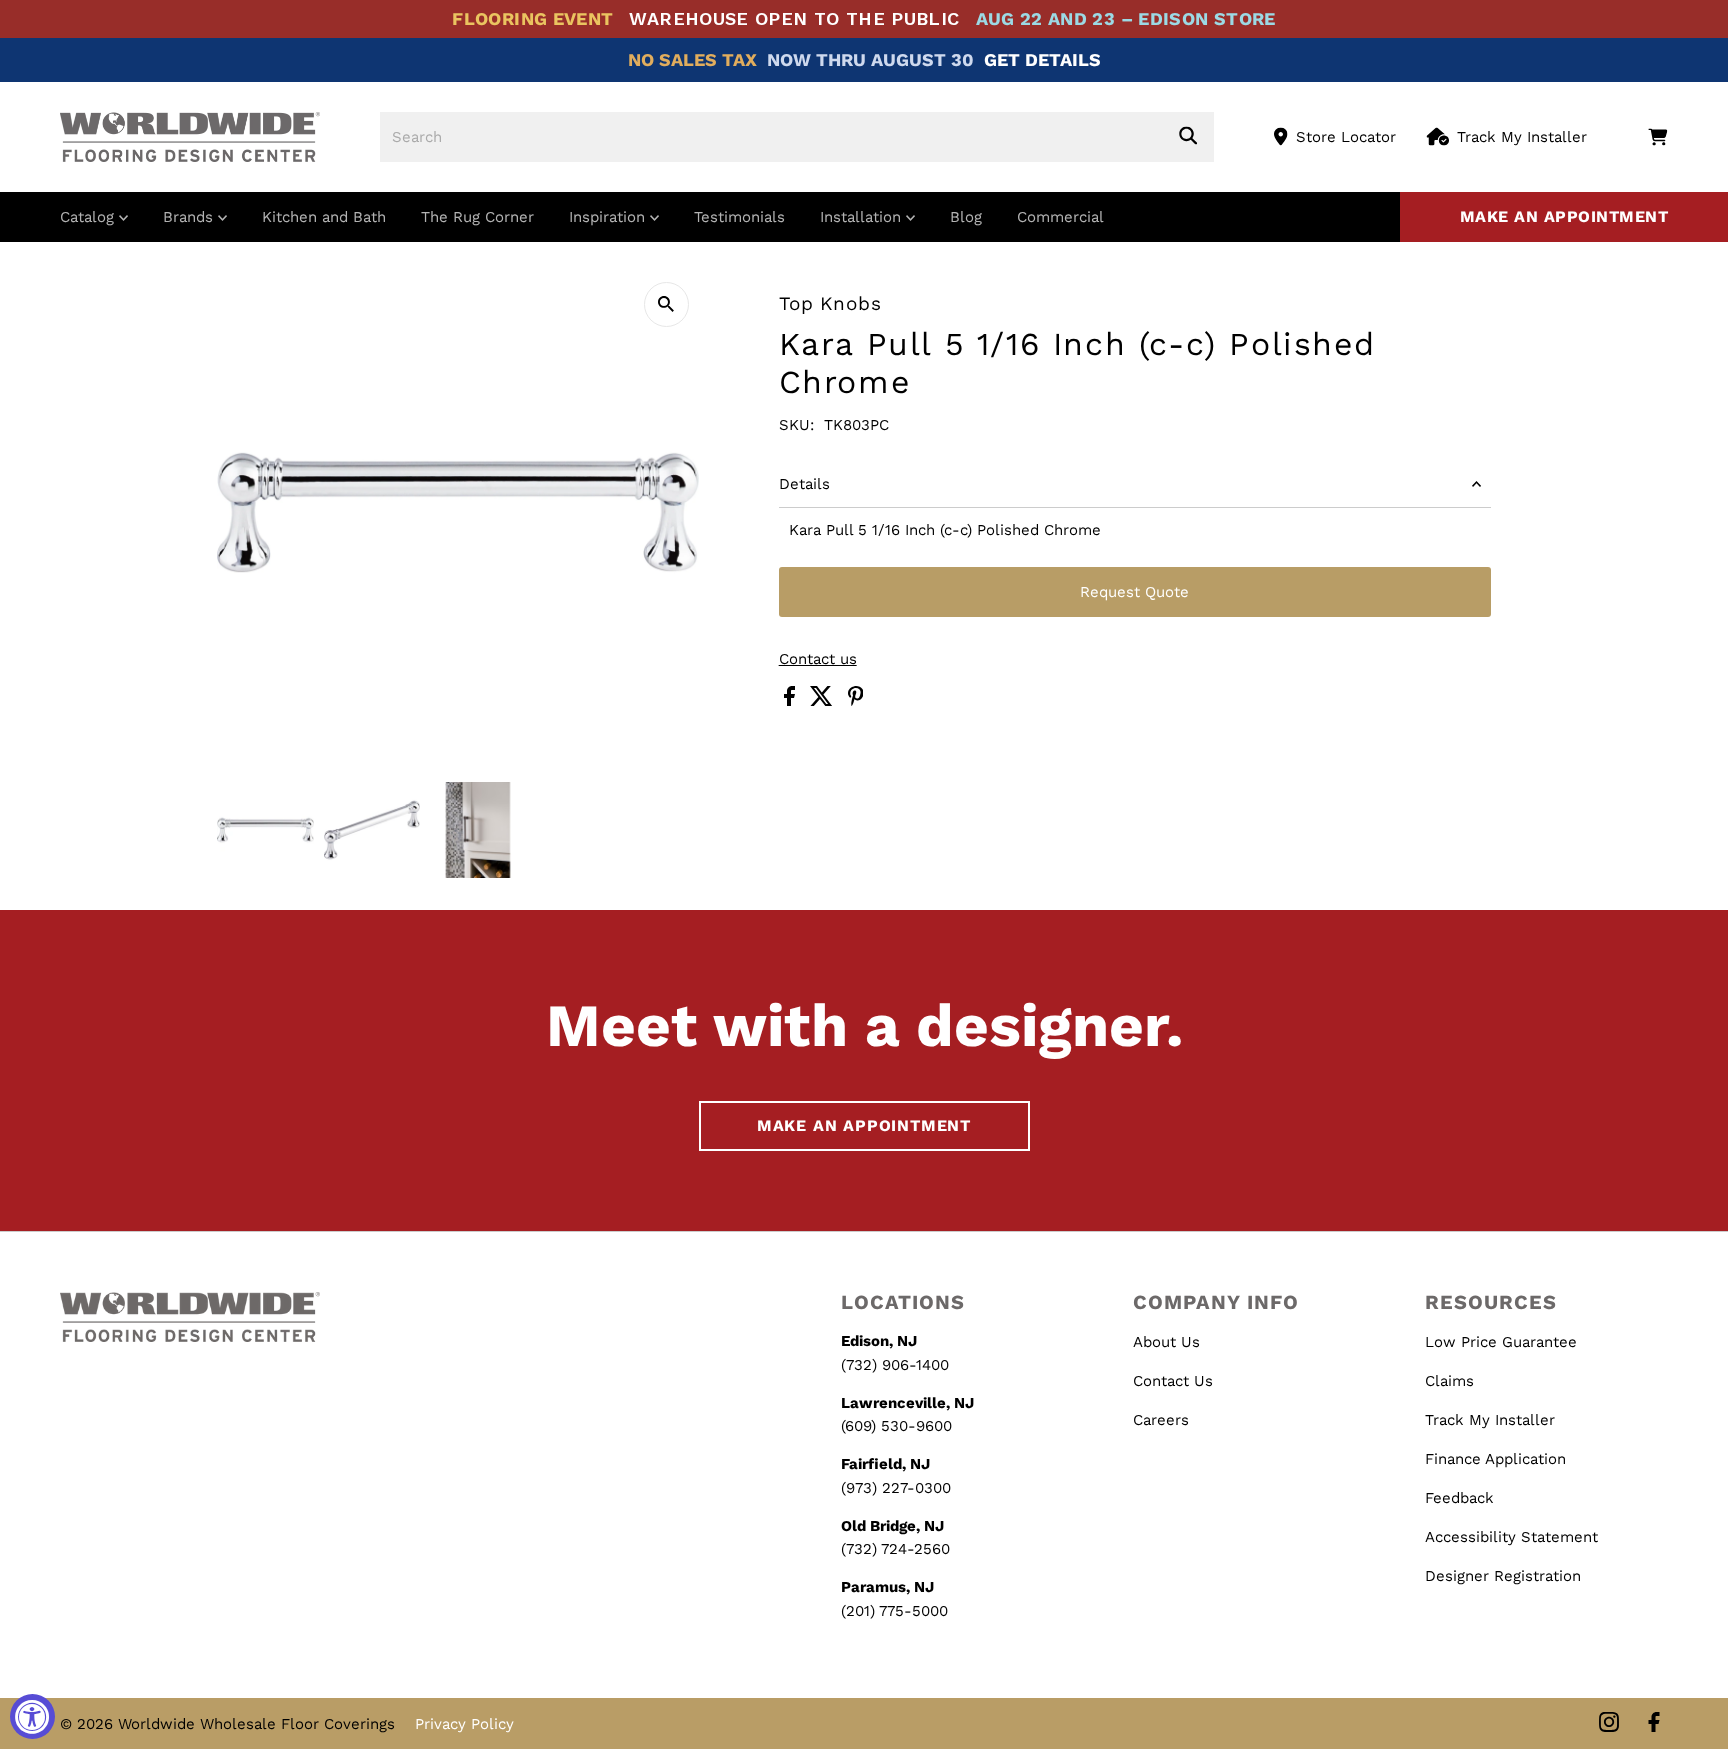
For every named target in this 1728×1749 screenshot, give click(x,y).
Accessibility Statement (1511, 1537)
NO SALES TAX (692, 59)
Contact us (818, 659)
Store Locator (1346, 137)
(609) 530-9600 (896, 1426)
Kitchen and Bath (324, 217)
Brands (190, 217)
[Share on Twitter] (824, 701)
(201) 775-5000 (894, 1611)
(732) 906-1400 (895, 1365)
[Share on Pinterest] (856, 701)
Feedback (1459, 1498)
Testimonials (739, 217)
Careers (1161, 1420)
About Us (1166, 1342)
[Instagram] (1609, 1723)
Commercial (1060, 217)
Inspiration (609, 217)
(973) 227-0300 (896, 1488)
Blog (966, 217)
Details (804, 484)
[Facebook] (1654, 1723)
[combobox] (797, 137)
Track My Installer (1522, 137)
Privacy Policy (464, 1724)
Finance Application (1495, 1459)
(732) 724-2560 (895, 1549)
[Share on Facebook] (792, 701)
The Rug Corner (477, 217)
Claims (1449, 1381)
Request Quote (1134, 592)
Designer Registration (1503, 1576)
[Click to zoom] (666, 304)
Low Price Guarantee (1501, 1342)
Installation (863, 217)
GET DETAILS (1042, 59)
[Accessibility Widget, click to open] (32, 1716)
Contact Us (1173, 1381)
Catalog (89, 217)
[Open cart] (1657, 137)
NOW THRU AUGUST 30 (870, 59)
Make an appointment (1564, 216)
